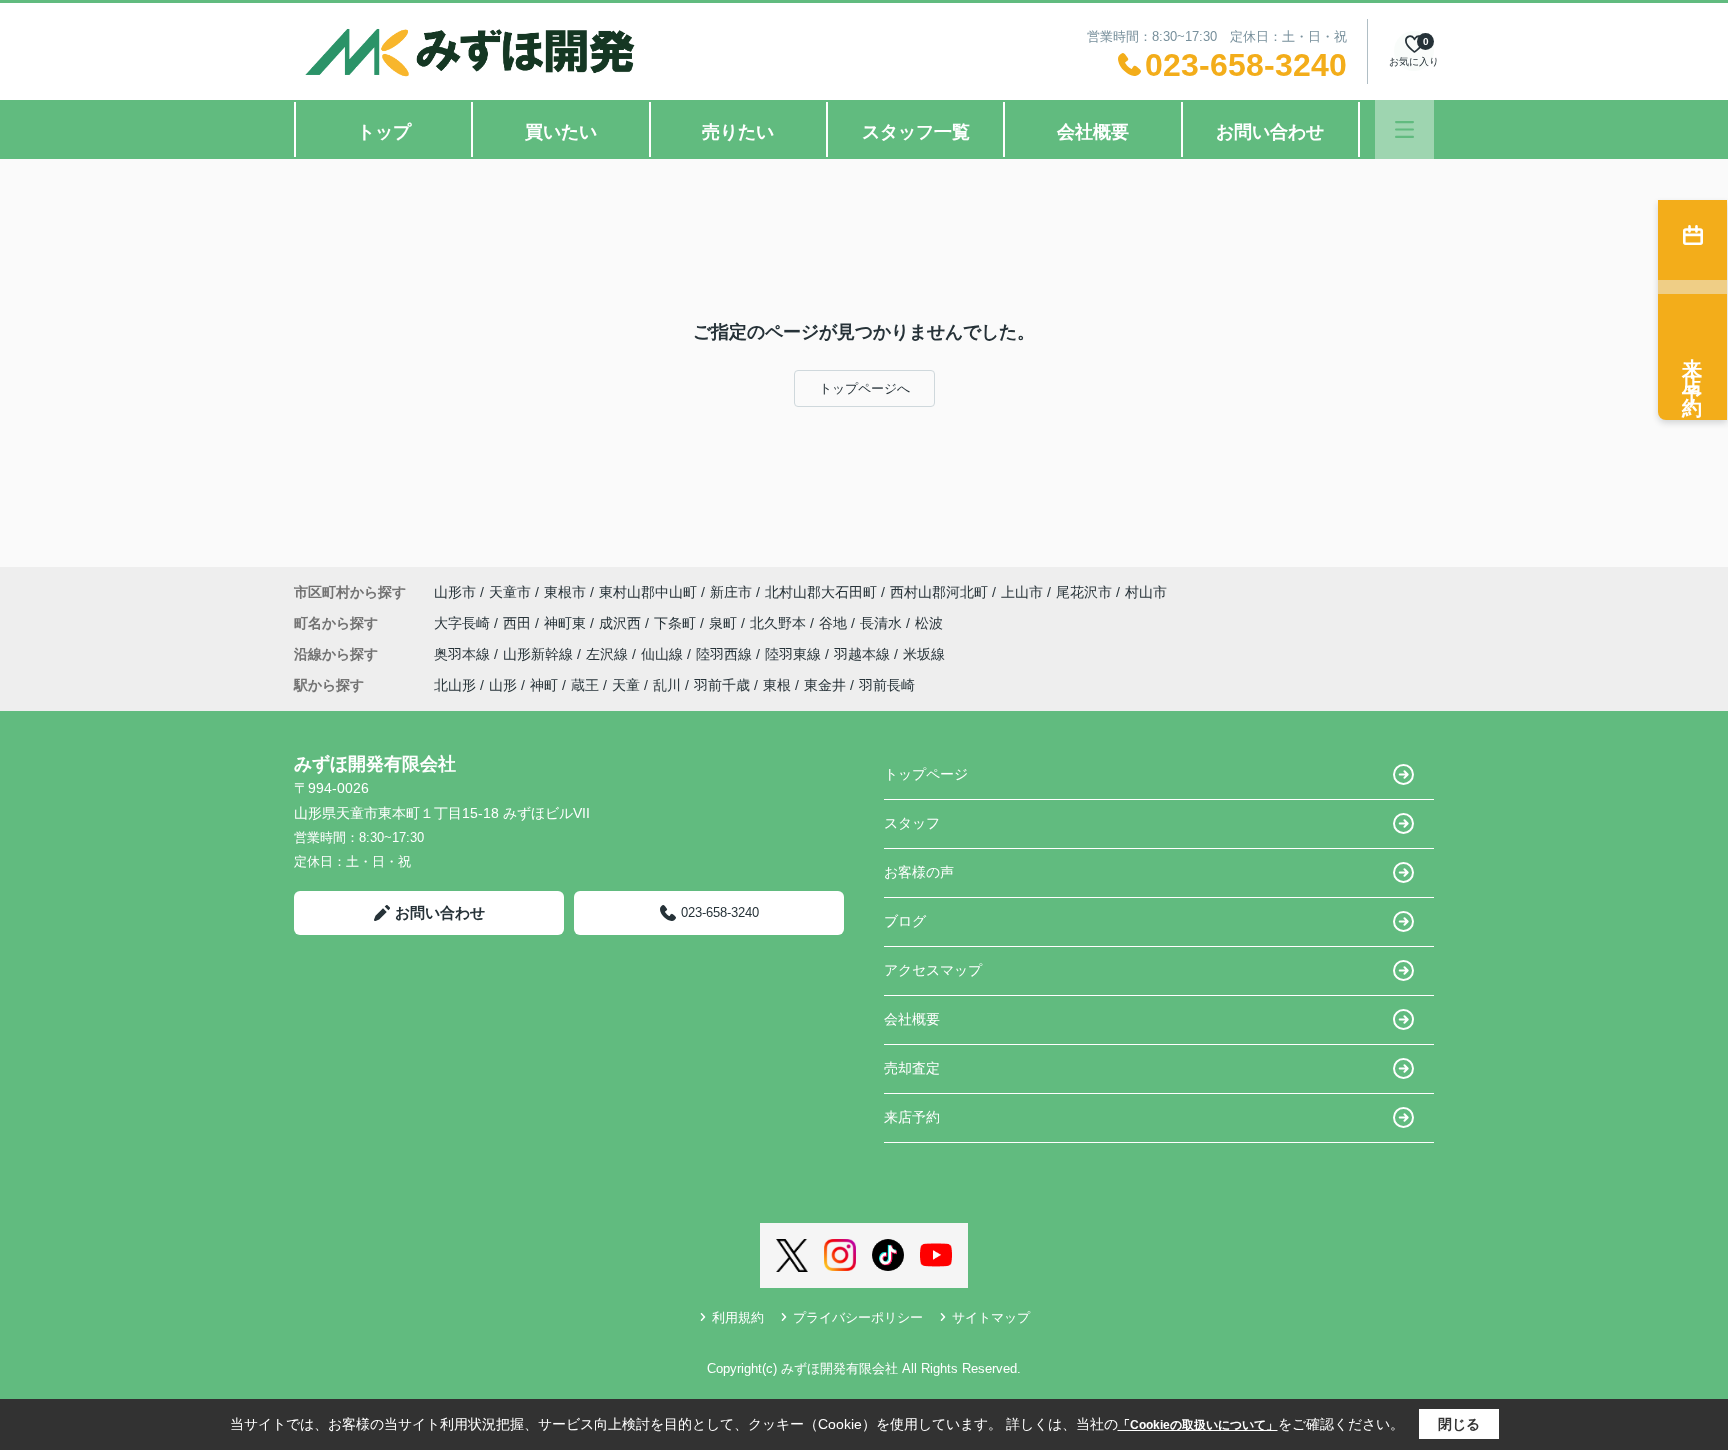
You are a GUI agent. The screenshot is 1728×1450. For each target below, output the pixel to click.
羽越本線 (864, 654)
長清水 (883, 623)
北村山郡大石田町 (821, 592)
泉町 (725, 623)
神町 (544, 685)
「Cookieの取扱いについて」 (1198, 1425)
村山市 (1146, 592)
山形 (503, 685)
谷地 (835, 623)
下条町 (677, 623)
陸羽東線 (795, 654)
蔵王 (585, 685)
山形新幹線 (540, 654)
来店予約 (912, 1117)
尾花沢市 (1084, 592)
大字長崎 (464, 623)
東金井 (825, 685)
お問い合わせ (1270, 132)
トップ (384, 132)
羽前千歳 (722, 685)
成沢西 (622, 623)
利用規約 (738, 1317)
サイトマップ (991, 1317)
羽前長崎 (887, 685)
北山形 (455, 685)
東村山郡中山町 (648, 592)
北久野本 (780, 623)
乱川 (667, 685)
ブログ (905, 921)
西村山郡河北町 (939, 592)
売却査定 (912, 1068)
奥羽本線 (464, 654)
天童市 (510, 592)
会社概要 (1093, 132)
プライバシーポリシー (858, 1317)
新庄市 (731, 592)
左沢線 (609, 654)
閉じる (1459, 1424)
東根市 (565, 592)
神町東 (567, 623)
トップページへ (864, 388)
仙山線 (664, 654)
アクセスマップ (933, 970)
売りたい (738, 132)
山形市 (455, 592)
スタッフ (912, 823)
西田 (519, 623)
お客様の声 (919, 872)
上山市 (1022, 592)
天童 (626, 685)
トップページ (926, 774)
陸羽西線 (726, 654)
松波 (929, 623)
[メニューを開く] (1404, 129)
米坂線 (924, 654)
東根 (777, 685)
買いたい (561, 132)
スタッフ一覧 (916, 132)
